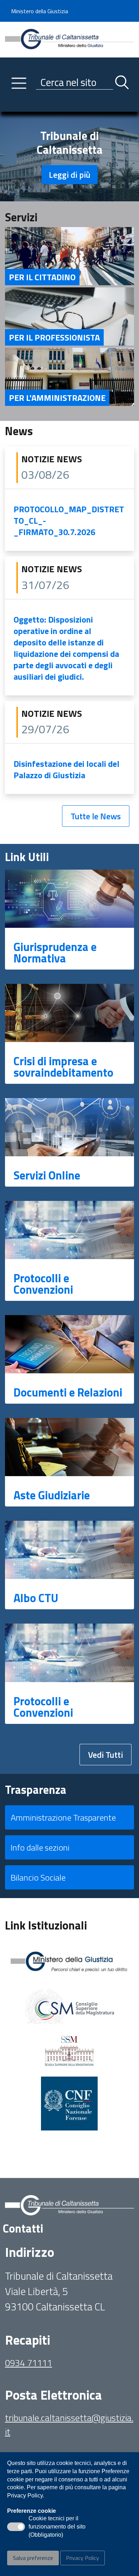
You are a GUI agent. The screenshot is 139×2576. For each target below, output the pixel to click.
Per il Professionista (54, 337)
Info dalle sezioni (40, 1847)
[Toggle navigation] (10, 105)
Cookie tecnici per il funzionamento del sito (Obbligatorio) (57, 2527)
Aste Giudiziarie (52, 1495)
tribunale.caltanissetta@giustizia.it (69, 2424)
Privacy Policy (83, 2558)
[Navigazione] (19, 83)
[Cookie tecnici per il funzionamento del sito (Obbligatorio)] (16, 2527)
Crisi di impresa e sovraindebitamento (63, 1067)
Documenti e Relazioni (68, 1392)
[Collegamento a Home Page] (69, 39)
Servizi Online (47, 1175)
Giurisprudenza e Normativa (55, 952)
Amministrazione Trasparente (63, 1817)
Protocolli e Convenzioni (43, 1284)
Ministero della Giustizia (40, 11)
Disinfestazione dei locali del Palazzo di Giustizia (66, 769)
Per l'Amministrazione (57, 398)
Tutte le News (96, 816)
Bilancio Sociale (38, 1877)
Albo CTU (36, 1598)
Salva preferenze (33, 2558)
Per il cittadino (42, 277)
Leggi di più (70, 175)
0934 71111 (29, 2363)
